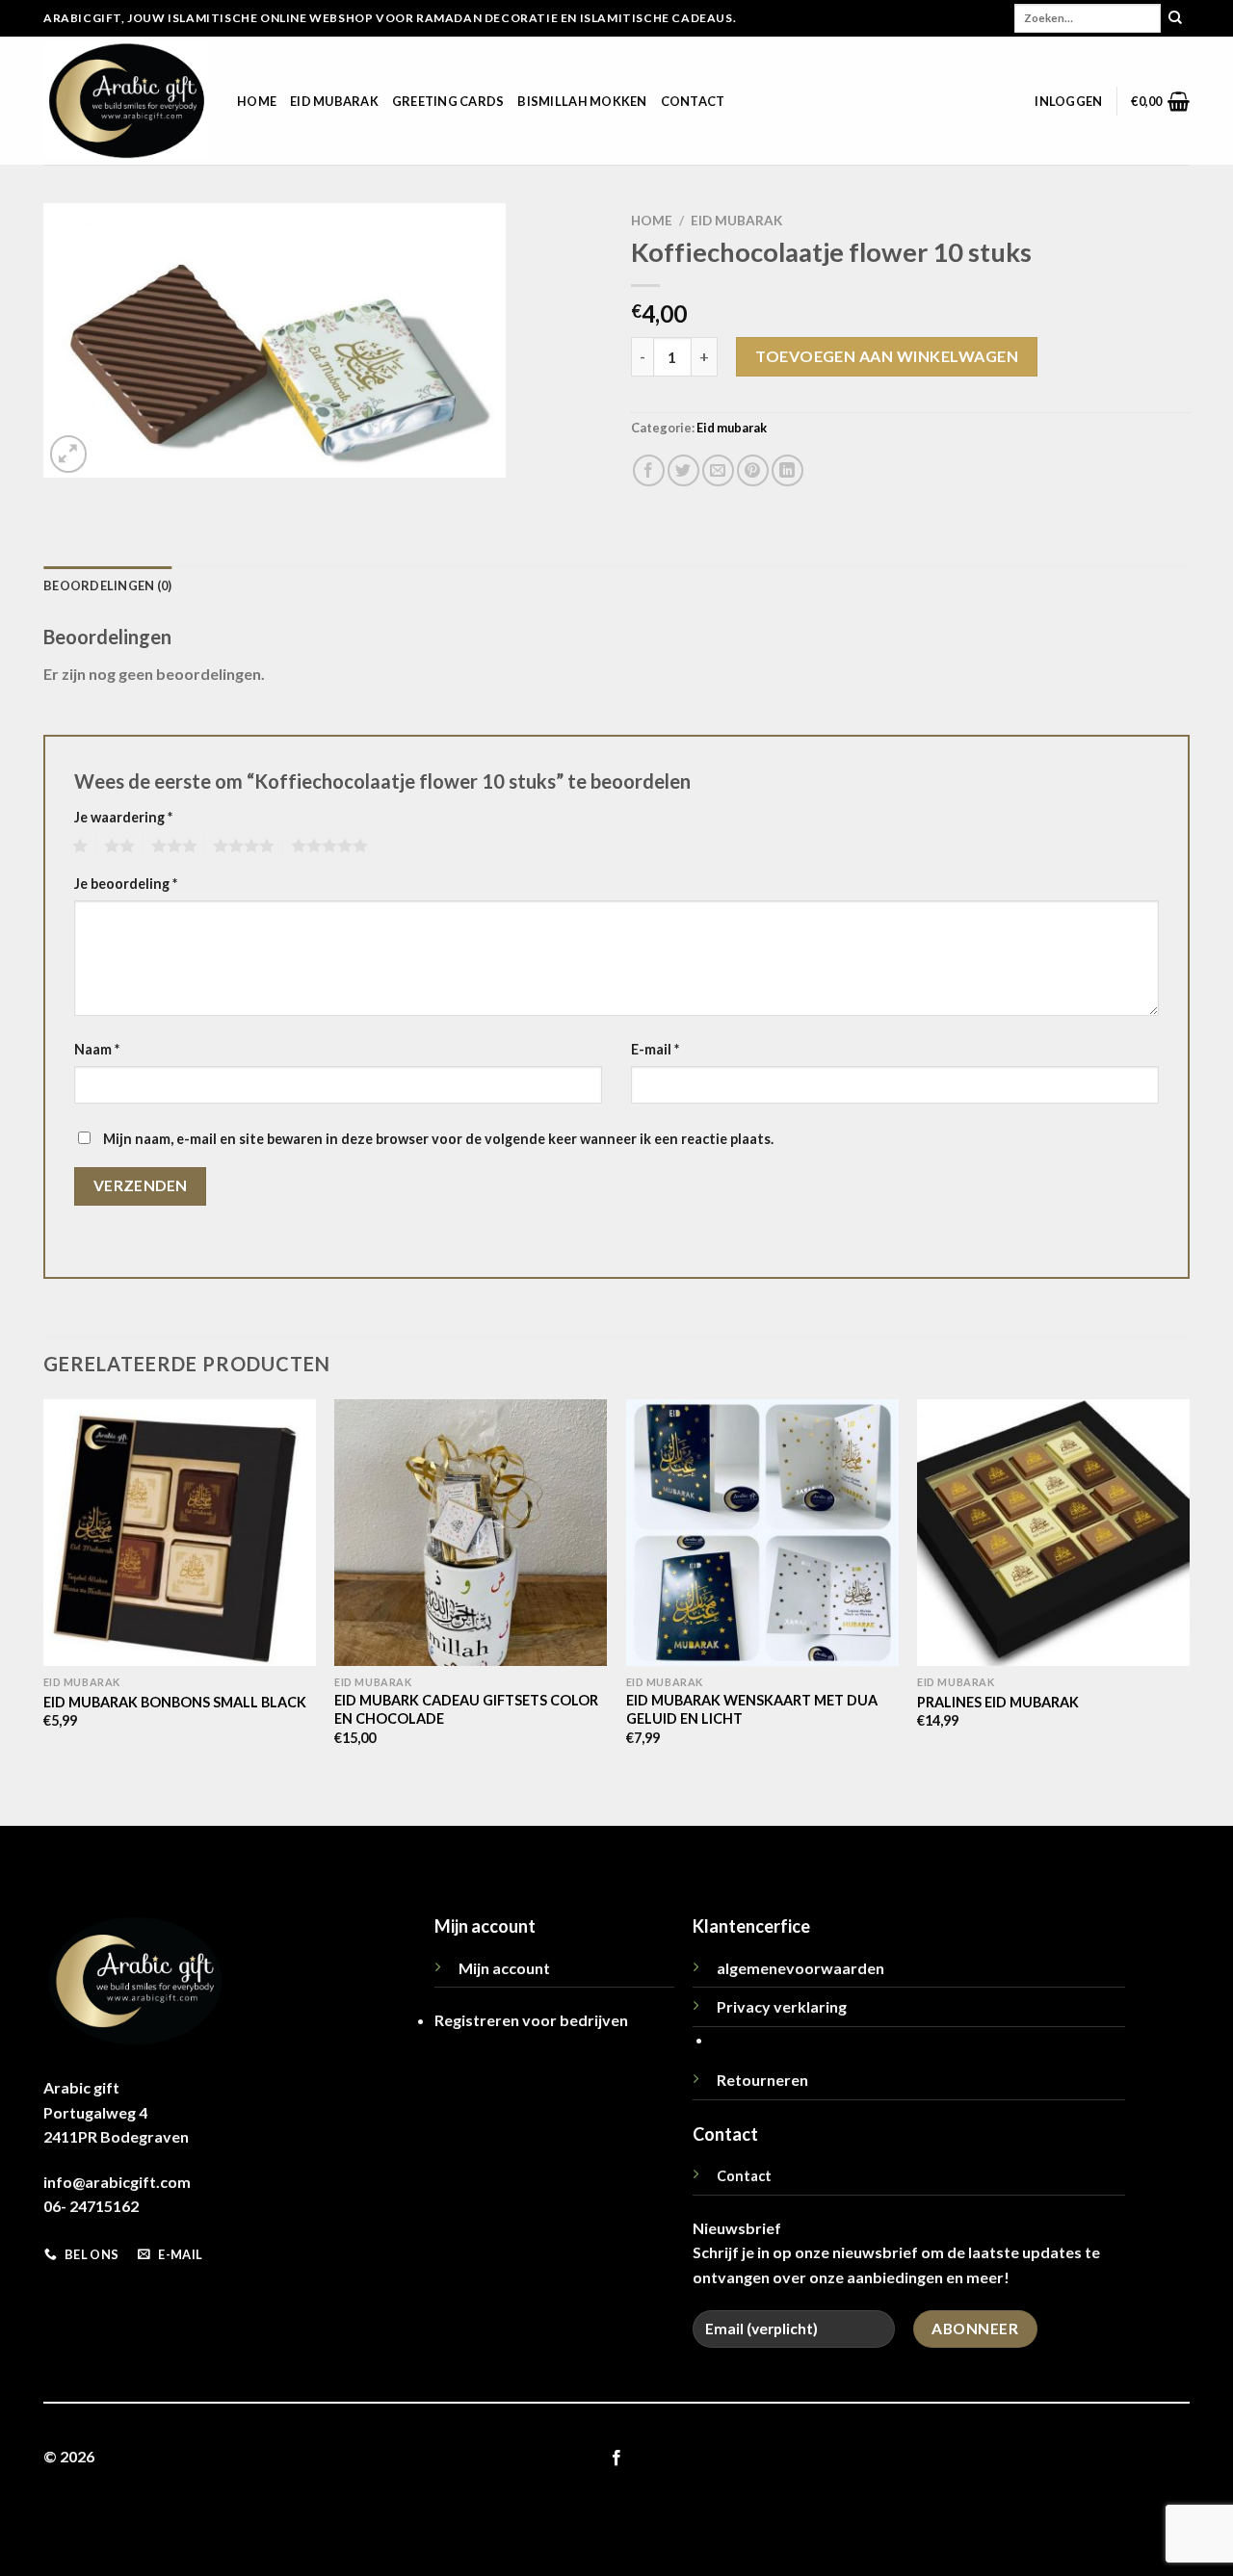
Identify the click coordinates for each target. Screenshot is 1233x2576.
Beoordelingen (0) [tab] (107, 585)
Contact (693, 101)
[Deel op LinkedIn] (787, 470)
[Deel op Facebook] (649, 470)
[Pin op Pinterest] (753, 470)
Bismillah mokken (582, 101)
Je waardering (123, 817)
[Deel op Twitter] (683, 470)
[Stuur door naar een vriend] (718, 470)
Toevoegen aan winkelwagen (887, 356)
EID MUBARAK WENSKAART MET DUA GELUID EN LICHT (752, 1709)
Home (257, 101)
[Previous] (44, 1611)
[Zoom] (69, 454)
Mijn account (504, 1968)
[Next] (1189, 1611)
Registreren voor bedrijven (531, 2020)
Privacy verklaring (782, 2006)
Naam (97, 1049)
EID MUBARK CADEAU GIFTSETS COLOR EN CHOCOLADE (466, 1709)
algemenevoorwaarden (800, 1968)
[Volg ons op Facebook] (616, 2459)
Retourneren (762, 2080)
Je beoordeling (126, 884)
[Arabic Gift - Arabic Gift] (126, 101)
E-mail (655, 1049)
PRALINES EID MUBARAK (998, 1702)
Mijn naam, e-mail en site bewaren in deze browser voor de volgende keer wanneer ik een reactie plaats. (438, 1139)
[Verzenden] (1175, 18)
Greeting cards (448, 101)
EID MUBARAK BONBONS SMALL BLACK (175, 1702)
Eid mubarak (334, 101)
